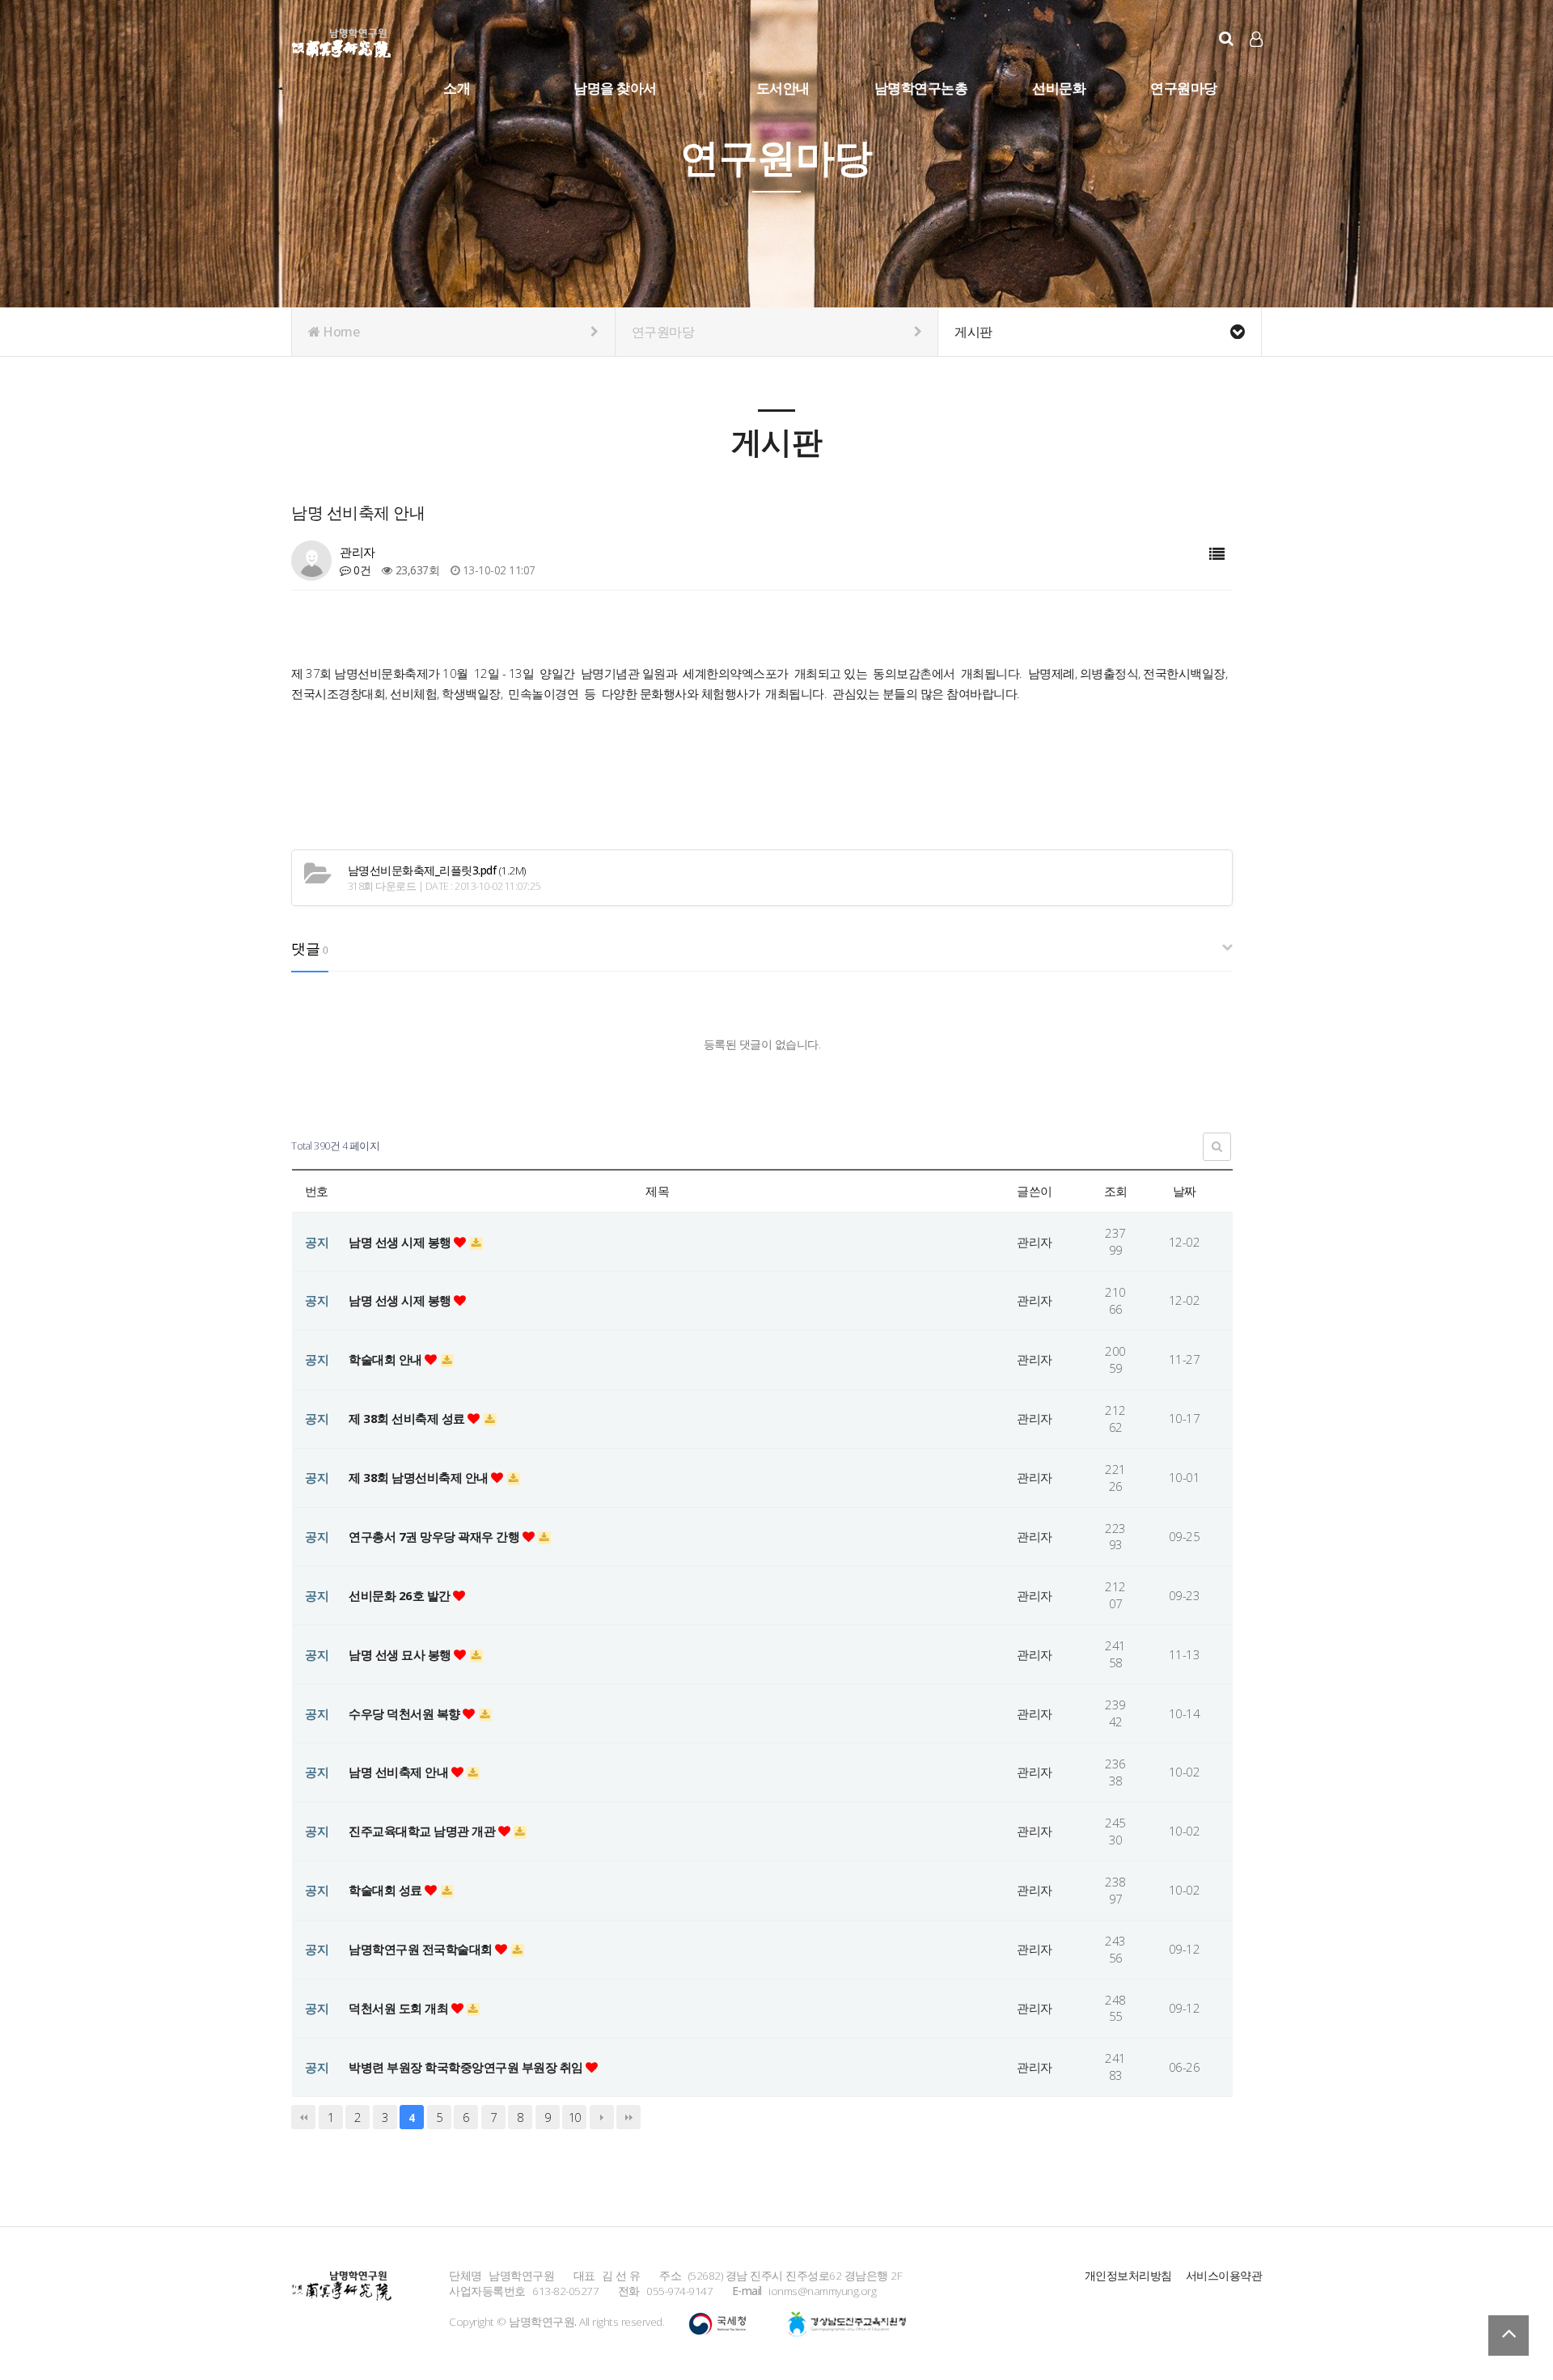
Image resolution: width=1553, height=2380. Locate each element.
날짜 (1185, 1191)
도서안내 (783, 88)
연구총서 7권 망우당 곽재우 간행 (436, 1536)
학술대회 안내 (387, 1359)
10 (575, 2117)
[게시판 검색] (1217, 1147)
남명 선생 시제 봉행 (401, 1242)
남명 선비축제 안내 (400, 1772)
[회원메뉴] (1256, 39)
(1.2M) (437, 870)
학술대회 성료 (387, 1890)
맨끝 (628, 2117)
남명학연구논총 (921, 88)
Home (340, 332)
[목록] (1217, 555)
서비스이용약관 (1224, 2275)
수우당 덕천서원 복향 (406, 1713)
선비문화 (1059, 88)
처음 (303, 2117)
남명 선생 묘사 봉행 (401, 1654)
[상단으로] (1509, 2336)
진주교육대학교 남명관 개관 (423, 1831)
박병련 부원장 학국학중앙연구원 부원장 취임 (467, 2067)
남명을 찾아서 (615, 88)
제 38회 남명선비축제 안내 (420, 1477)
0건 (361, 570)
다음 (602, 2117)
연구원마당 (1184, 88)
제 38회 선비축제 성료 (408, 1418)
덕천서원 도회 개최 (400, 2008)
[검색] (1226, 38)
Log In (1257, 65)
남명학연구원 (342, 40)
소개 (457, 88)
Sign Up (1257, 66)
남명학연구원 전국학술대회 (422, 1949)
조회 (1116, 1191)
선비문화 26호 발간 (401, 1595)
